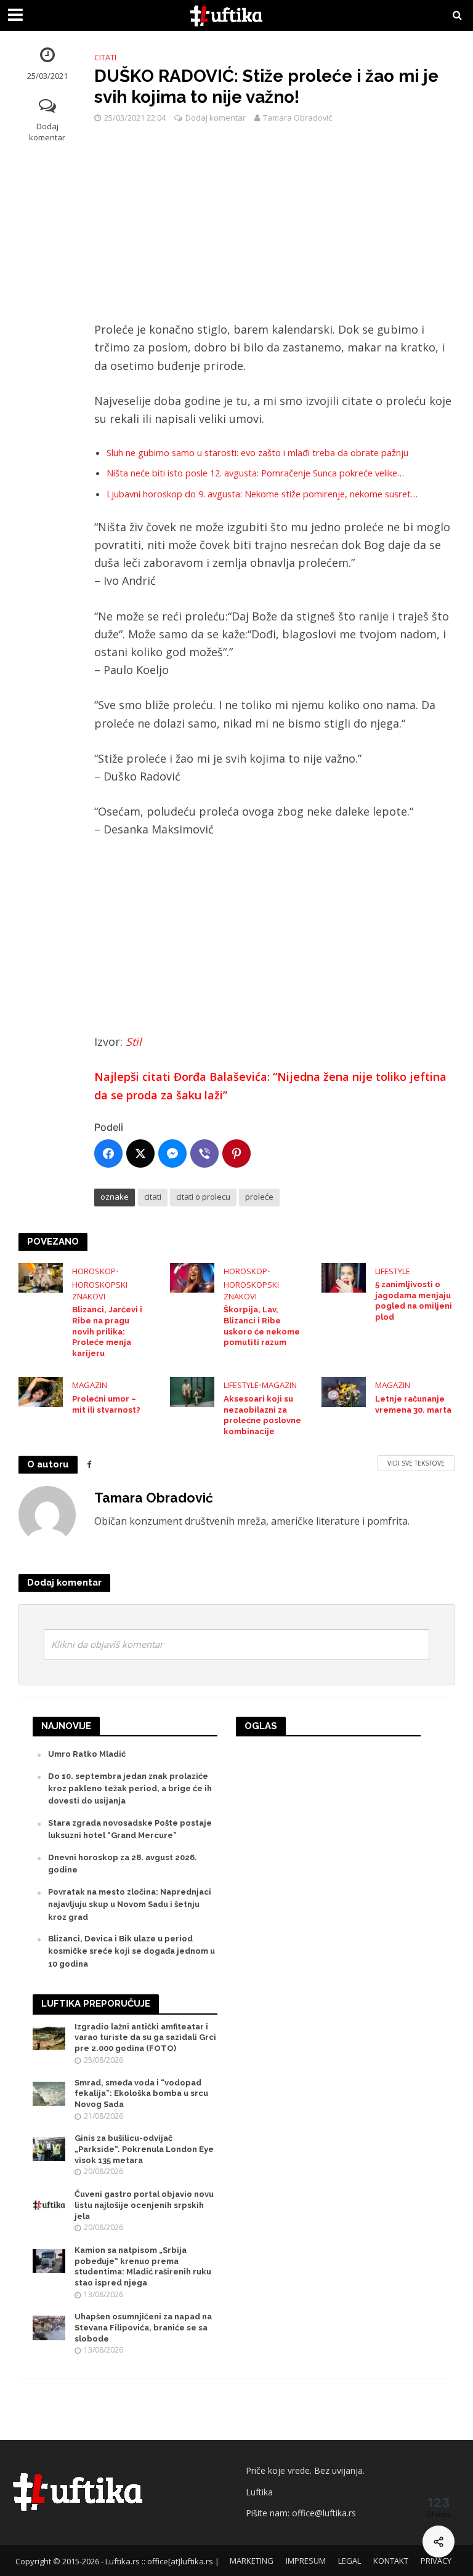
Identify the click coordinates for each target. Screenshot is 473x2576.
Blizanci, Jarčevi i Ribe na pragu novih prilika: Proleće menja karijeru (107, 1331)
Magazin (90, 1385)
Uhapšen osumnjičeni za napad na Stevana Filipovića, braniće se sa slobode (143, 2327)
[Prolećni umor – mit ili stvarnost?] (41, 1391)
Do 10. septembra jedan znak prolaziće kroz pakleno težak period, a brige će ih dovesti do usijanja (130, 1789)
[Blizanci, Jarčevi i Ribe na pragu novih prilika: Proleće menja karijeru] (41, 1277)
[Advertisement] (274, 230)
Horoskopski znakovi (100, 1290)
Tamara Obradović (297, 118)
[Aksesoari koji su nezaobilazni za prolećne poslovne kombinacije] (192, 1391)
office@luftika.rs (324, 2513)
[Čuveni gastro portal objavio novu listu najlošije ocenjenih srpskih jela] (49, 2205)
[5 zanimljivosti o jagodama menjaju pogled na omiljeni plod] (344, 1277)
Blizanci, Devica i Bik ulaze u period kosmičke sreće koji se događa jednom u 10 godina (131, 1951)
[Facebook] (108, 1154)
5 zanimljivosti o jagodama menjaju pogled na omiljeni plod (414, 1301)
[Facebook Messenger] (172, 1154)
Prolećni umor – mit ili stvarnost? (106, 1404)
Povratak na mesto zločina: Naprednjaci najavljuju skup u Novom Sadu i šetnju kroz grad (130, 1904)
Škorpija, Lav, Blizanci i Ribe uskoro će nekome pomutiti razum (262, 1326)
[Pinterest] (236, 1154)
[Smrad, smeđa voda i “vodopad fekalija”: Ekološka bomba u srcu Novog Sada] (49, 2092)
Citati (105, 57)
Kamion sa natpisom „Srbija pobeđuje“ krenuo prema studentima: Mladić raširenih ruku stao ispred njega (143, 2266)
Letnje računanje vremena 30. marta (413, 1404)
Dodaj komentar (47, 132)
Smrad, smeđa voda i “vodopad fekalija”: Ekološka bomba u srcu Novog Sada (141, 2093)
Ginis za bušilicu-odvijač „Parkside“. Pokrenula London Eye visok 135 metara (144, 2149)
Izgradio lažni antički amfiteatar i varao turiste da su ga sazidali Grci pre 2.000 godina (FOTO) (145, 2037)
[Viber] (204, 1154)
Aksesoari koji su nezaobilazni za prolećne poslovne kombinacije (262, 1415)
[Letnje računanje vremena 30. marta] (344, 1391)
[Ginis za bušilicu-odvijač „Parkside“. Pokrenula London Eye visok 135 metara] (49, 2149)
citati (153, 1197)
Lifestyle (393, 1271)
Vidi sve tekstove (416, 1463)
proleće (259, 1197)
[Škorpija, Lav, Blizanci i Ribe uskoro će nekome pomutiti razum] (192, 1277)
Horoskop (94, 1271)
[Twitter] (140, 1154)
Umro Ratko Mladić (87, 1754)
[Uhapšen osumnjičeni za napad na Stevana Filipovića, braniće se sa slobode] (49, 2327)
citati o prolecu (203, 1197)
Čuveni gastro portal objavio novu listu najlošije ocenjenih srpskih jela (144, 2205)
